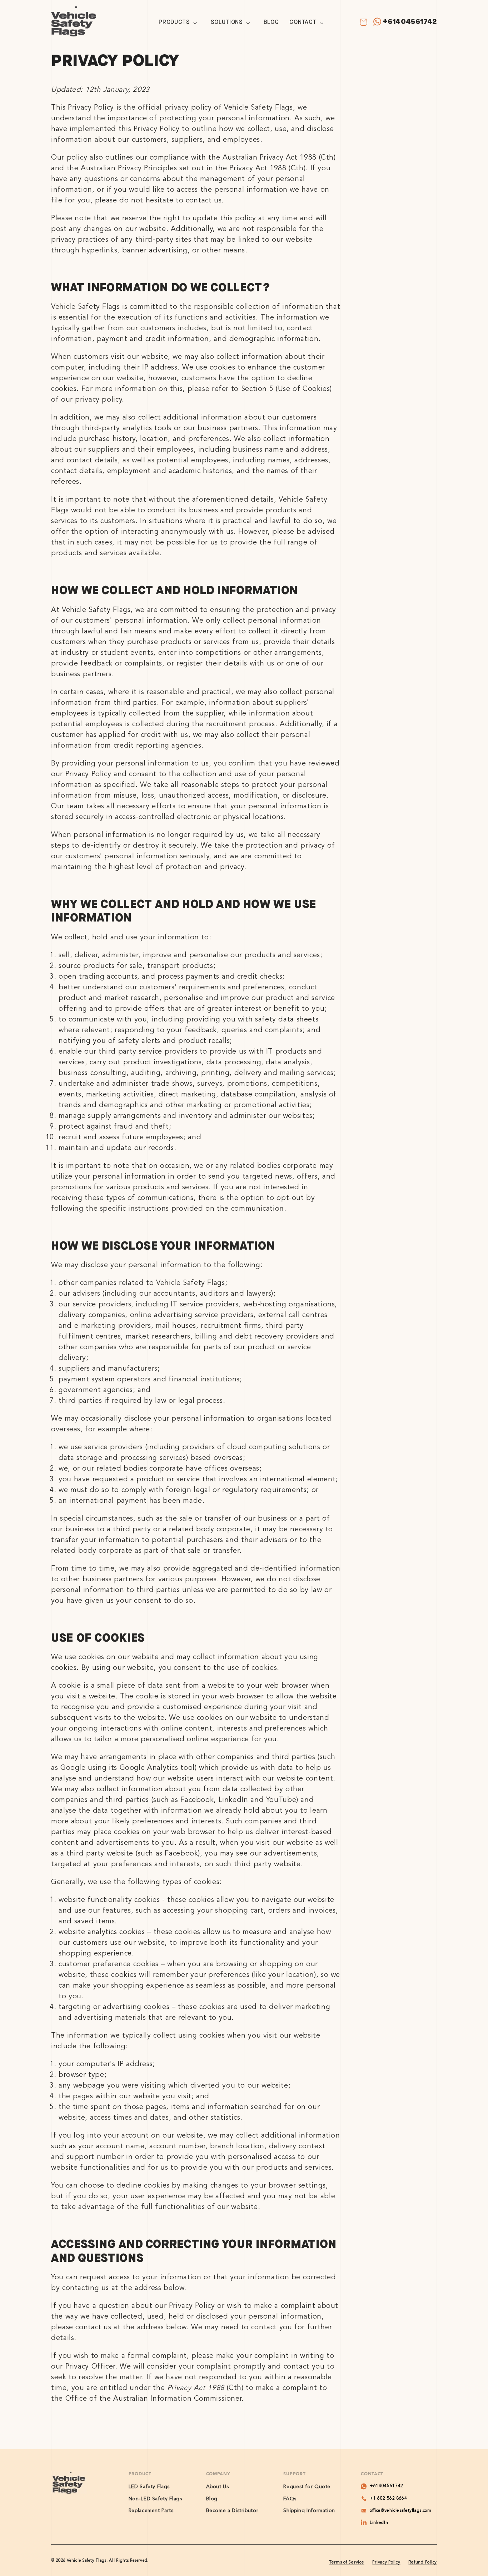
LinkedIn (379, 2523)
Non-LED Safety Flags (155, 2499)
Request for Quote (307, 2487)
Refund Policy (423, 2562)
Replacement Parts (151, 2511)
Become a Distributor (232, 2511)
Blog (212, 2499)
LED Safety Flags (149, 2487)
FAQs (290, 2499)
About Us (218, 2487)
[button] (179, 23)
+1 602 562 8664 (388, 2499)
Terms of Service (347, 2562)
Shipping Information (309, 2511)
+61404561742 (410, 22)
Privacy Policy (386, 2562)
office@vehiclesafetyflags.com (400, 2511)
